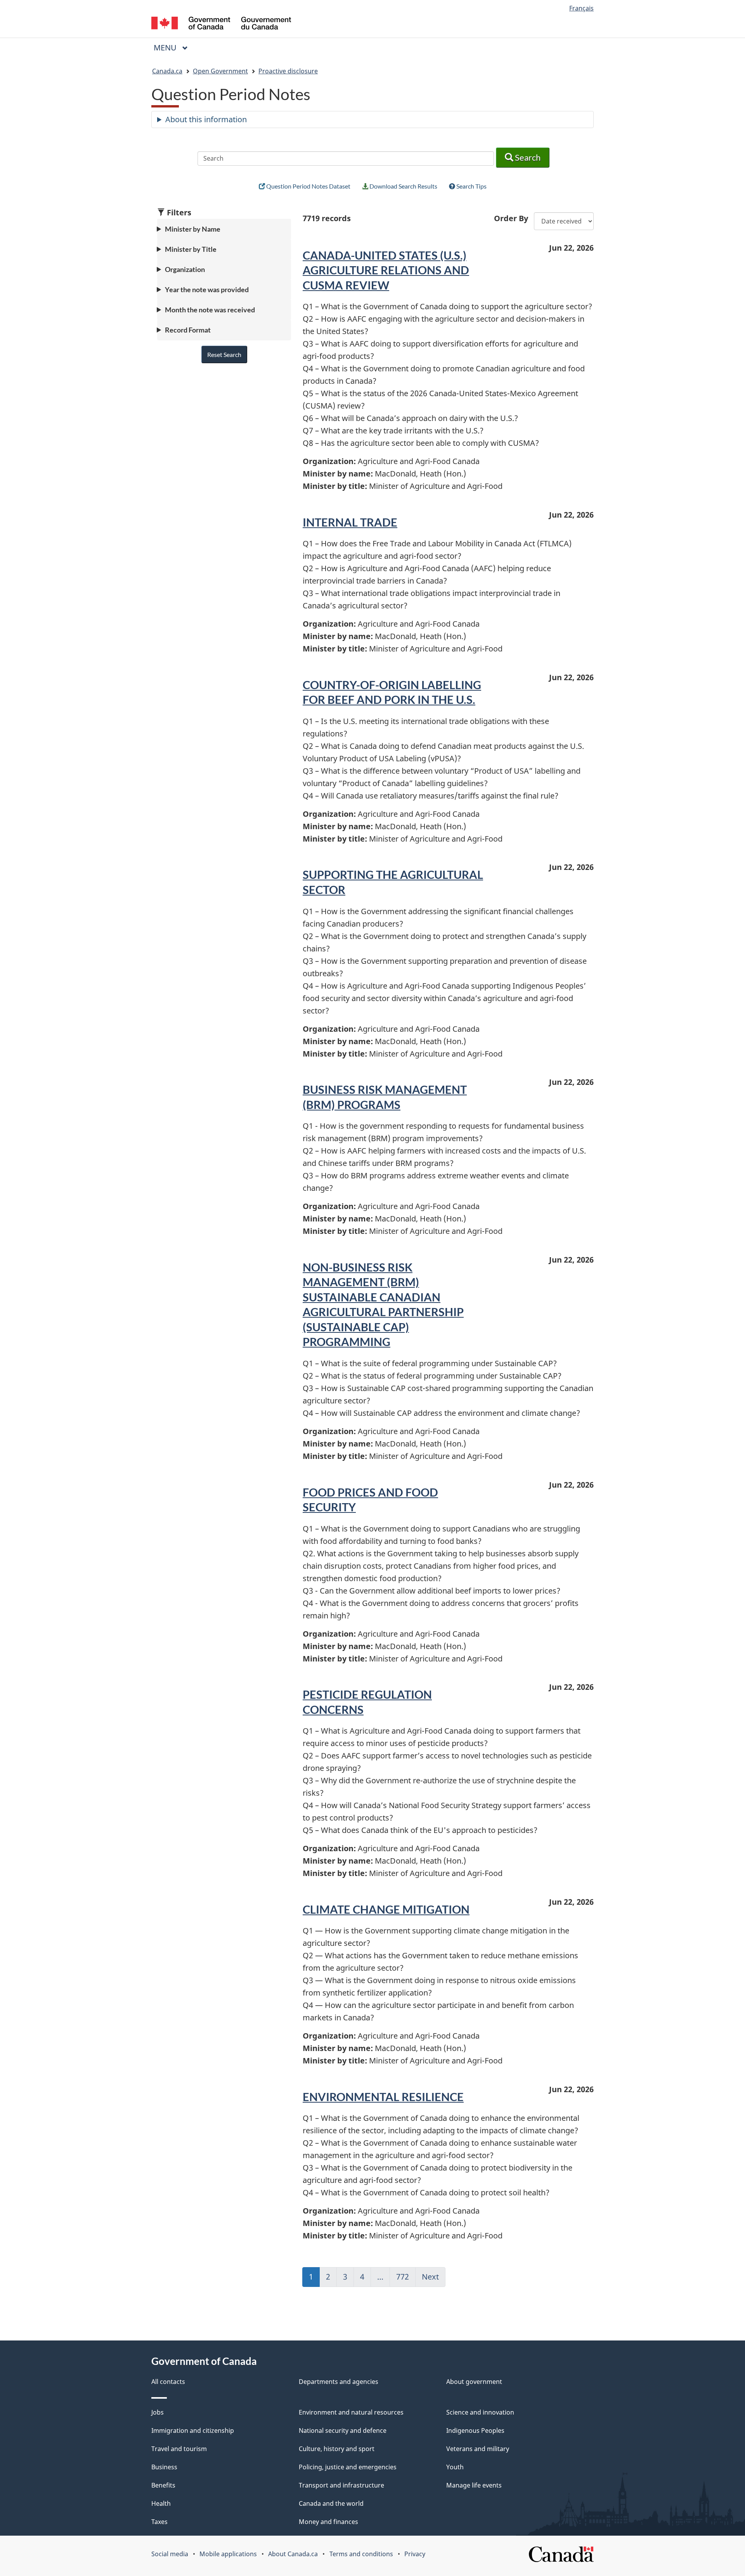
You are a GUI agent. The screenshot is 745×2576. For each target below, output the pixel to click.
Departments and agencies (339, 2382)
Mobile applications (228, 2554)
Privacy (415, 2554)
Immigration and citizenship (193, 2430)
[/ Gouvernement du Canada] (221, 24)
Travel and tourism (179, 2449)
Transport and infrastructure (341, 2485)
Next (434, 2279)
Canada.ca (167, 71)
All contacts (168, 2382)
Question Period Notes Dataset (308, 186)
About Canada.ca (293, 2554)
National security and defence (343, 2430)
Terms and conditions (361, 2554)
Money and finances (328, 2522)
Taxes (159, 2522)
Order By (511, 218)
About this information (206, 119)
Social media (170, 2554)
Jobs (158, 2412)
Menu (166, 48)
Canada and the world (331, 2503)
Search (527, 157)
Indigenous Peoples (475, 2430)
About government (474, 2382)
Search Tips (471, 186)
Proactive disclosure (288, 71)
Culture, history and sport (337, 2449)
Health (161, 2503)
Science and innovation (480, 2412)
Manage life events (474, 2485)
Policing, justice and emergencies (348, 2467)
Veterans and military (478, 2449)
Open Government (220, 71)
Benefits (163, 2485)
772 (406, 2279)
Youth (455, 2467)
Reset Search (224, 354)
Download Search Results (403, 186)
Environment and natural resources (351, 2412)
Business (164, 2467)
